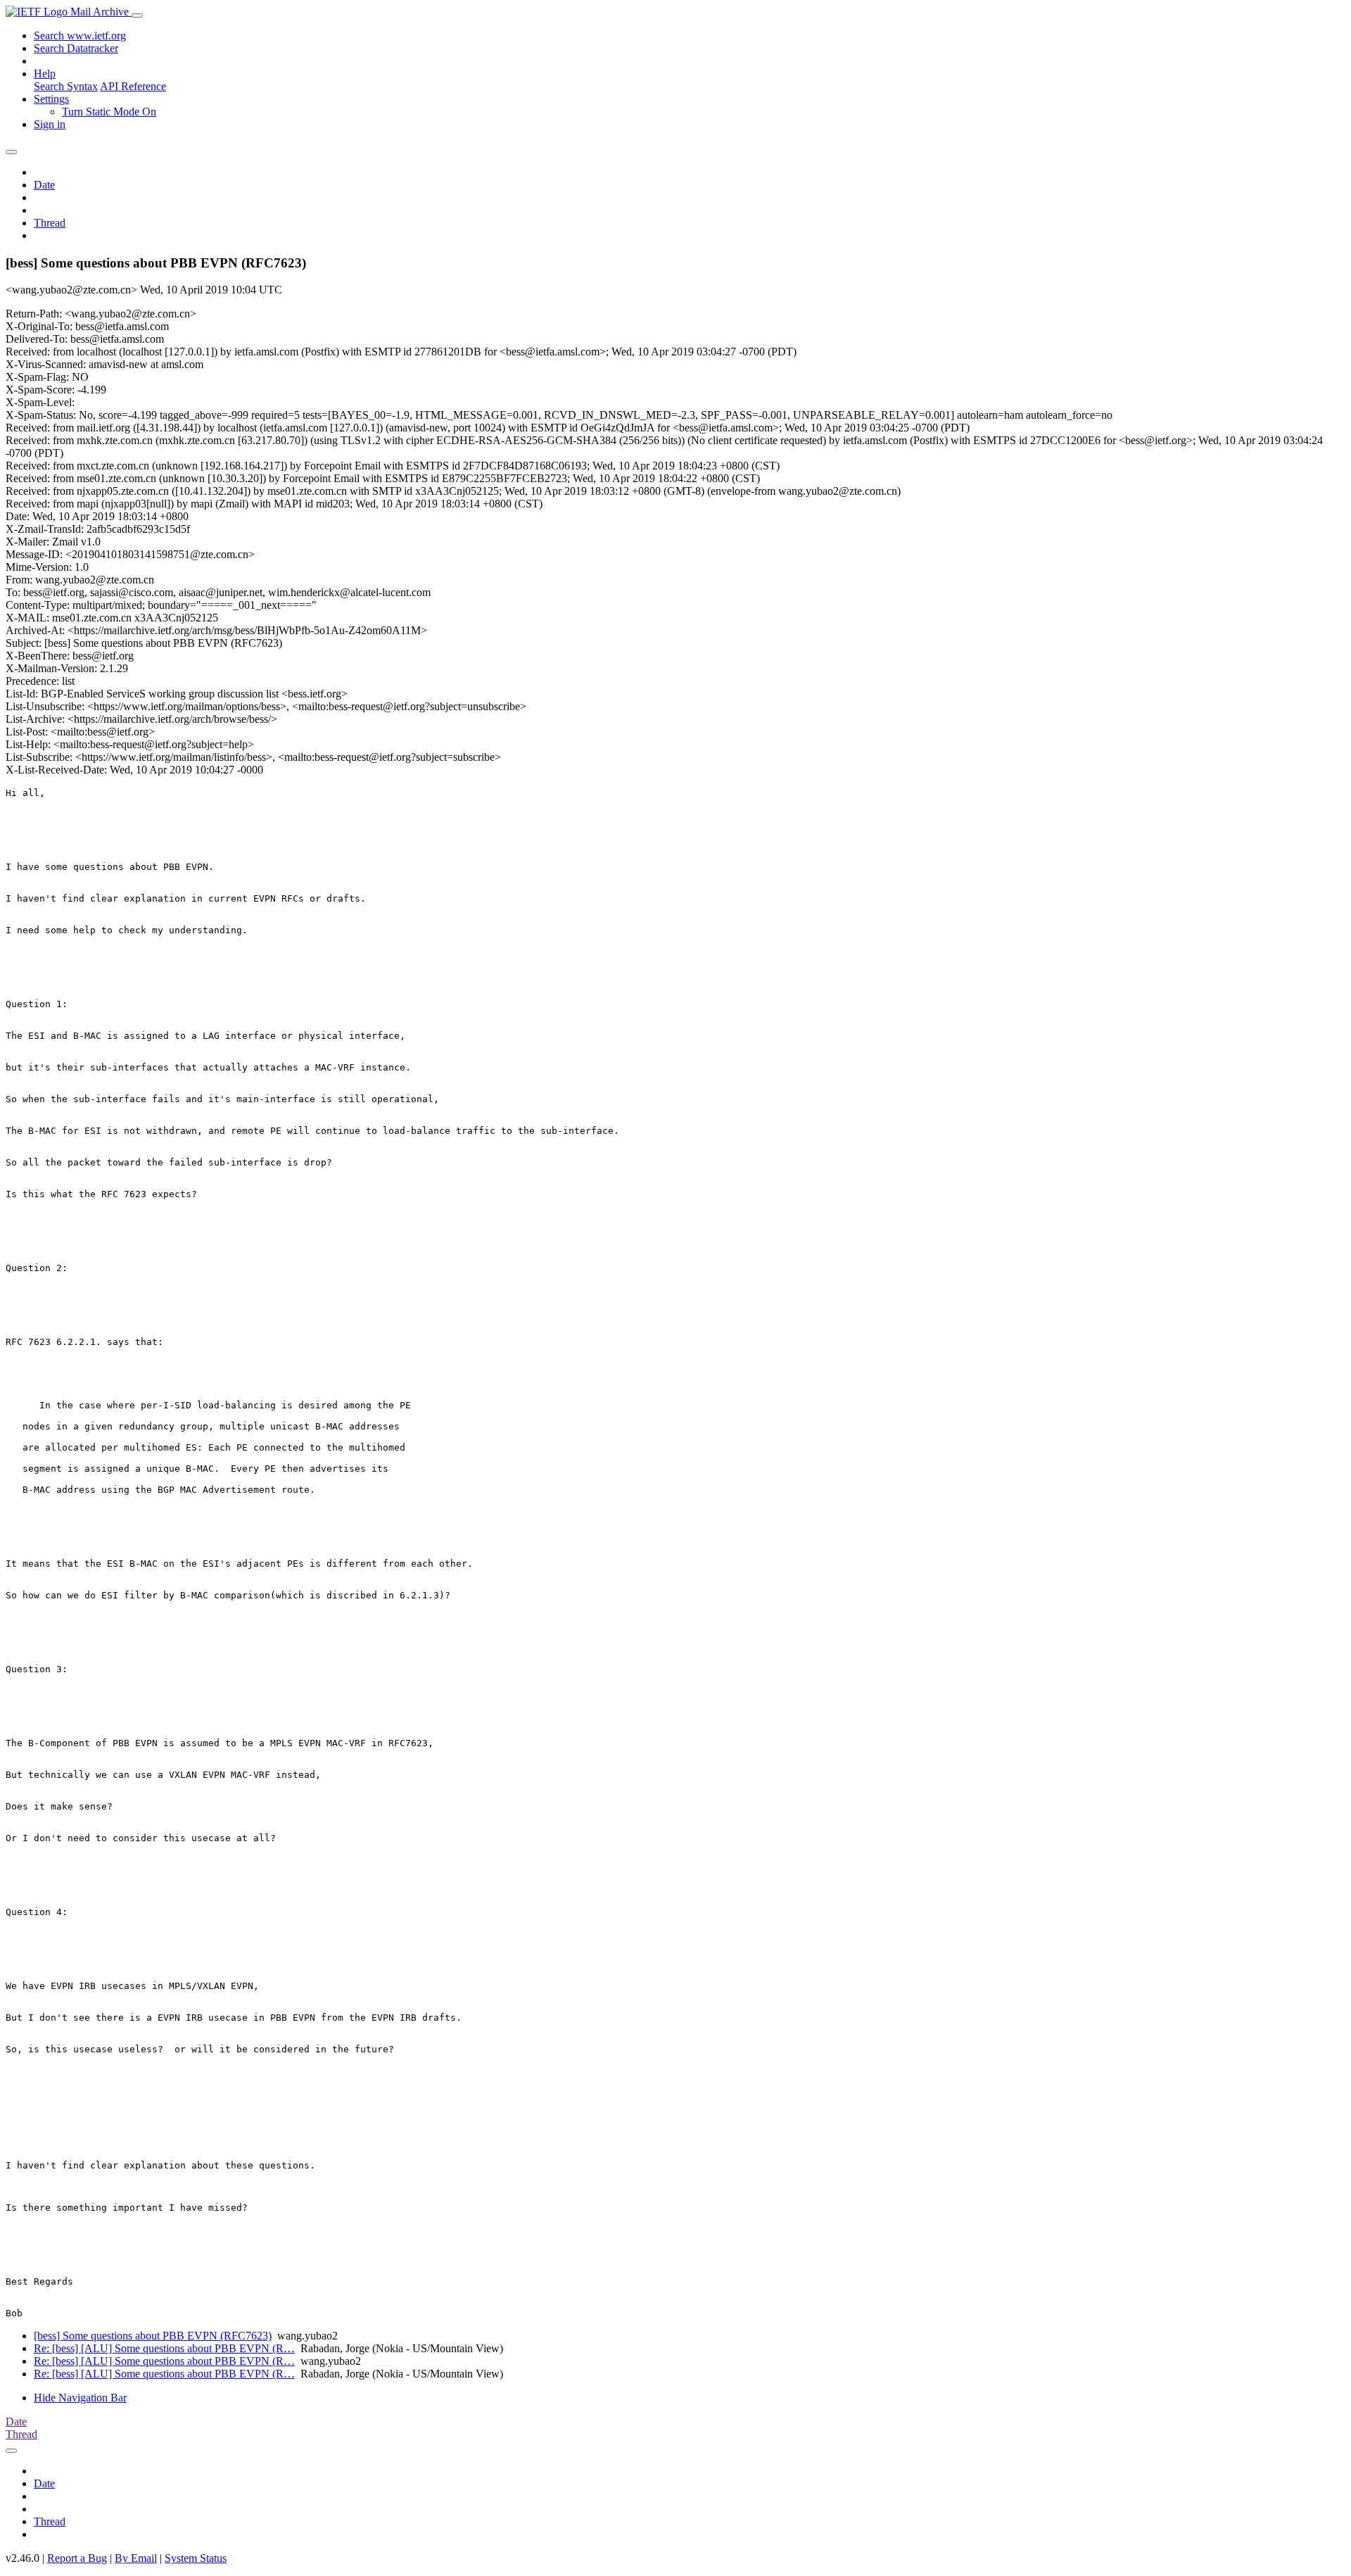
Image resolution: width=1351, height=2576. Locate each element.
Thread (50, 223)
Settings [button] (51, 99)
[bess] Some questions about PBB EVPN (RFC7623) (153, 2336)
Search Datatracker (76, 48)
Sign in (50, 124)
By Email (136, 2558)
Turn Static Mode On (109, 112)
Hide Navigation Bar (80, 2398)
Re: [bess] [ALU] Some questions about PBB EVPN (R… (164, 2348)
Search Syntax (66, 86)
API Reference (133, 86)
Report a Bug (77, 2558)
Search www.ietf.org (80, 36)
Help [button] (45, 74)
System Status (196, 2558)
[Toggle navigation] (137, 15)
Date (44, 185)
